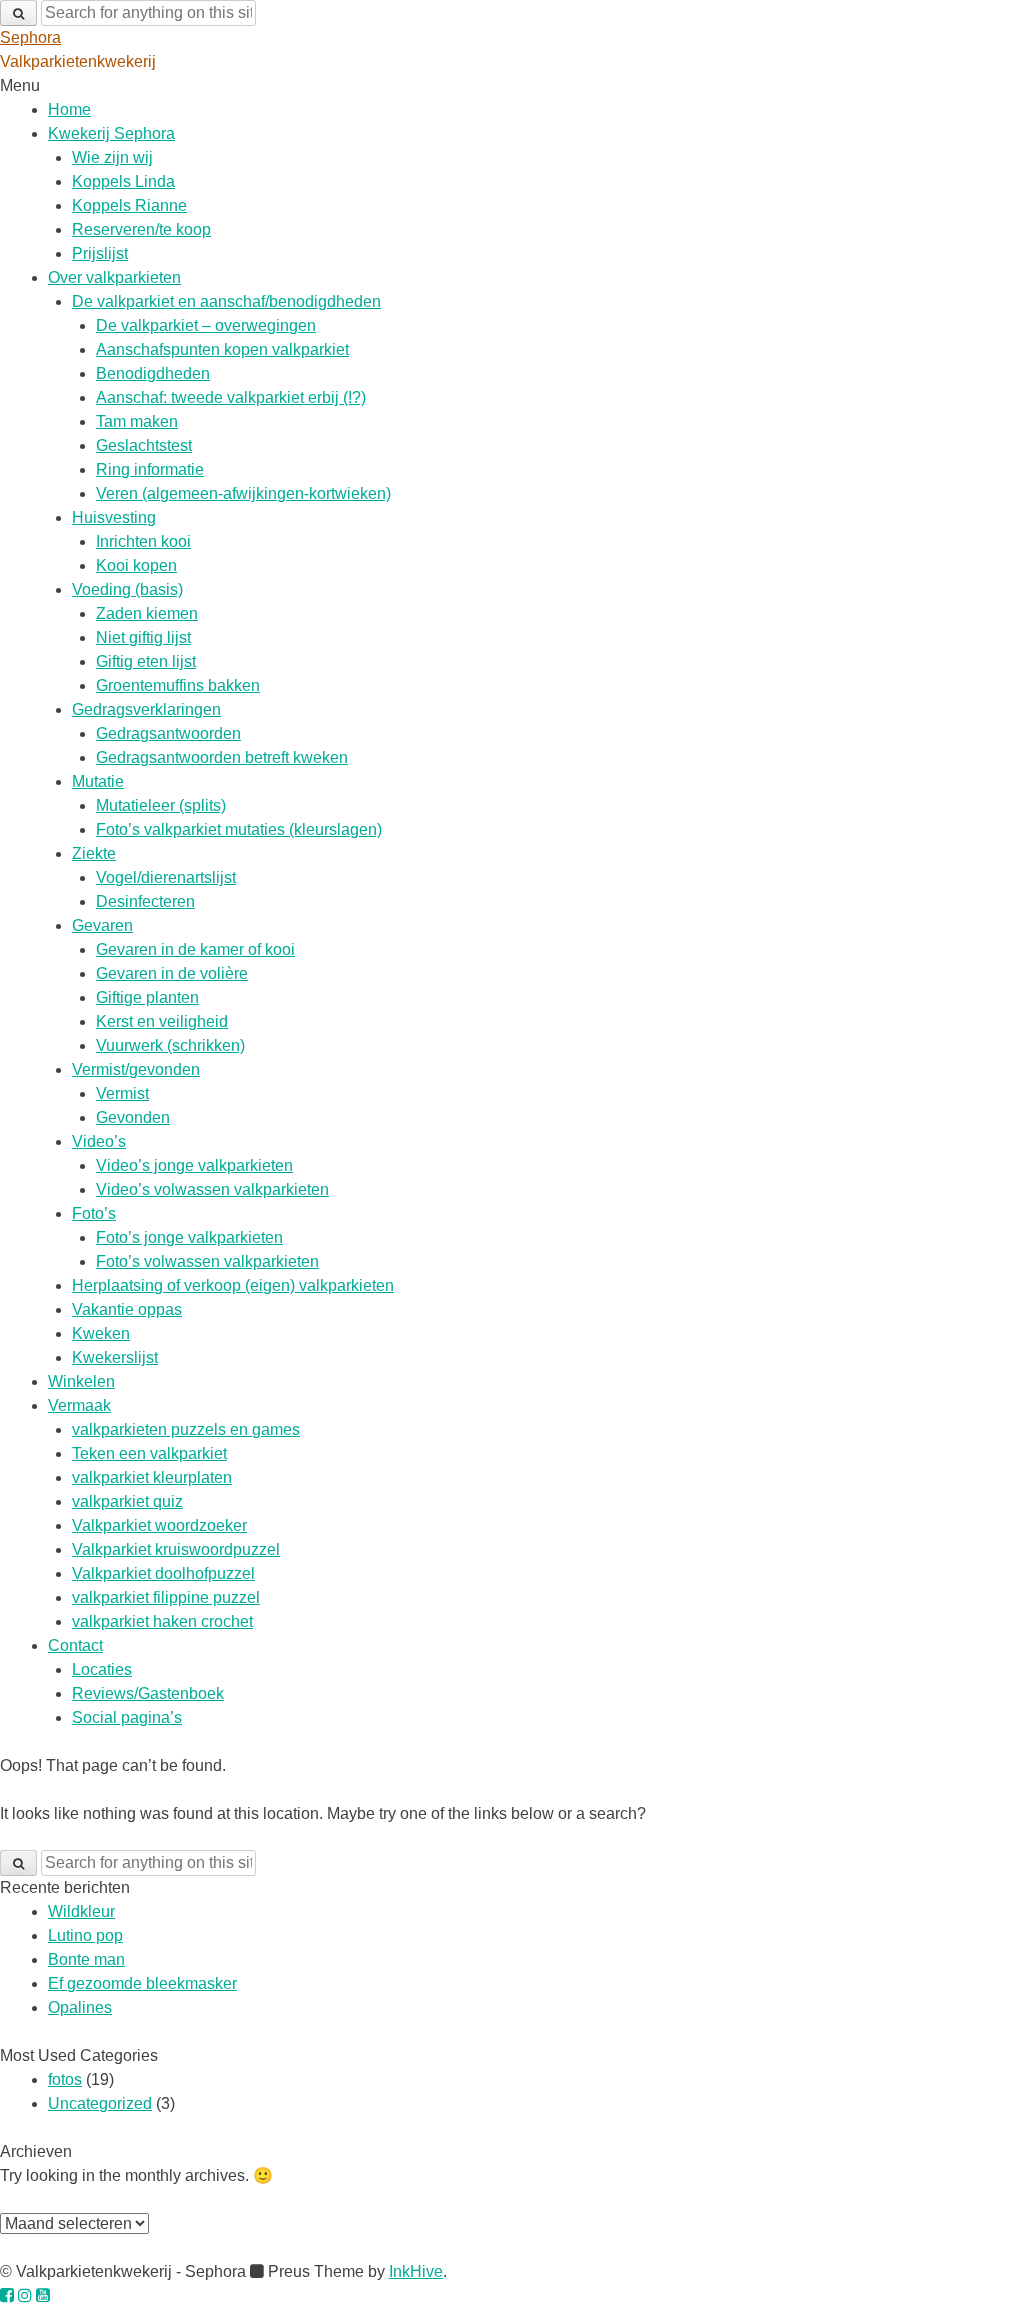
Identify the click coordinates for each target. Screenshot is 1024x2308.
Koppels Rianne (129, 205)
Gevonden (133, 1117)
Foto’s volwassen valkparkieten (207, 1261)
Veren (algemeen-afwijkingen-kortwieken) (243, 493)
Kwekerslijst (115, 1357)
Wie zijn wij (112, 157)
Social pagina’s (127, 1717)
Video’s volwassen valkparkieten (212, 1189)
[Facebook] (7, 2295)
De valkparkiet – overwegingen (206, 325)
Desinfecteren (145, 901)
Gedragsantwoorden (168, 733)
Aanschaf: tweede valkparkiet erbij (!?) (231, 397)
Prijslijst (100, 253)
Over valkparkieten (114, 277)
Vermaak (79, 1405)
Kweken (101, 1333)
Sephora (30, 37)
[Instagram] (25, 2295)
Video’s (99, 1141)
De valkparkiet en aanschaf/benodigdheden (226, 301)
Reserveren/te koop (141, 229)
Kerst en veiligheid (162, 1021)
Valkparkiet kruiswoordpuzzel (176, 1549)
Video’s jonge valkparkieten (194, 1165)
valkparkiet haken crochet (162, 1621)
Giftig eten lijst (146, 661)
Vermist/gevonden (136, 1069)
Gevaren (102, 925)
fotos (65, 2079)
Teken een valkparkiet (149, 1453)
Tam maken (137, 421)
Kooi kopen (136, 565)
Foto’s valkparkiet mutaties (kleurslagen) (239, 829)
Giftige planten (147, 997)
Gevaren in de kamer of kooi (195, 949)
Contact (75, 1645)
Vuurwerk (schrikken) (170, 1045)
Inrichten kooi (143, 541)
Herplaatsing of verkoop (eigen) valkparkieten (233, 1285)
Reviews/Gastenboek (148, 1693)
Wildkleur (81, 1911)
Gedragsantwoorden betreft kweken (222, 757)
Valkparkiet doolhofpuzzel (163, 1573)
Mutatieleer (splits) (161, 805)
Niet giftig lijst (143, 637)
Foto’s (94, 1213)
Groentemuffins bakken (178, 685)
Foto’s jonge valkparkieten (189, 1237)
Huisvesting (114, 517)
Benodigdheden (153, 373)
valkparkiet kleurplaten (152, 1477)
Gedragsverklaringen (146, 709)
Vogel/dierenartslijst (166, 877)
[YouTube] (43, 2295)
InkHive (416, 2271)
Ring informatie (150, 469)
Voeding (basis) (127, 589)
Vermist (122, 1093)
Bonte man (86, 1959)
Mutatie (98, 781)
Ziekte (94, 853)
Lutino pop (85, 1935)
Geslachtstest (144, 445)
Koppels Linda (123, 181)
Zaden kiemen (147, 613)
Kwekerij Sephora (111, 133)
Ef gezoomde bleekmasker (142, 1983)
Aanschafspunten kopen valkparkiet (222, 349)
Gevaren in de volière (172, 973)
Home (69, 109)
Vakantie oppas (127, 1309)
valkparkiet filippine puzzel (166, 1597)
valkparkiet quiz (127, 1501)
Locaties (102, 1669)
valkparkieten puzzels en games (186, 1429)
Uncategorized (100, 2103)
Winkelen (81, 1381)
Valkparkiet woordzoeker (159, 1525)
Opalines (80, 2007)
